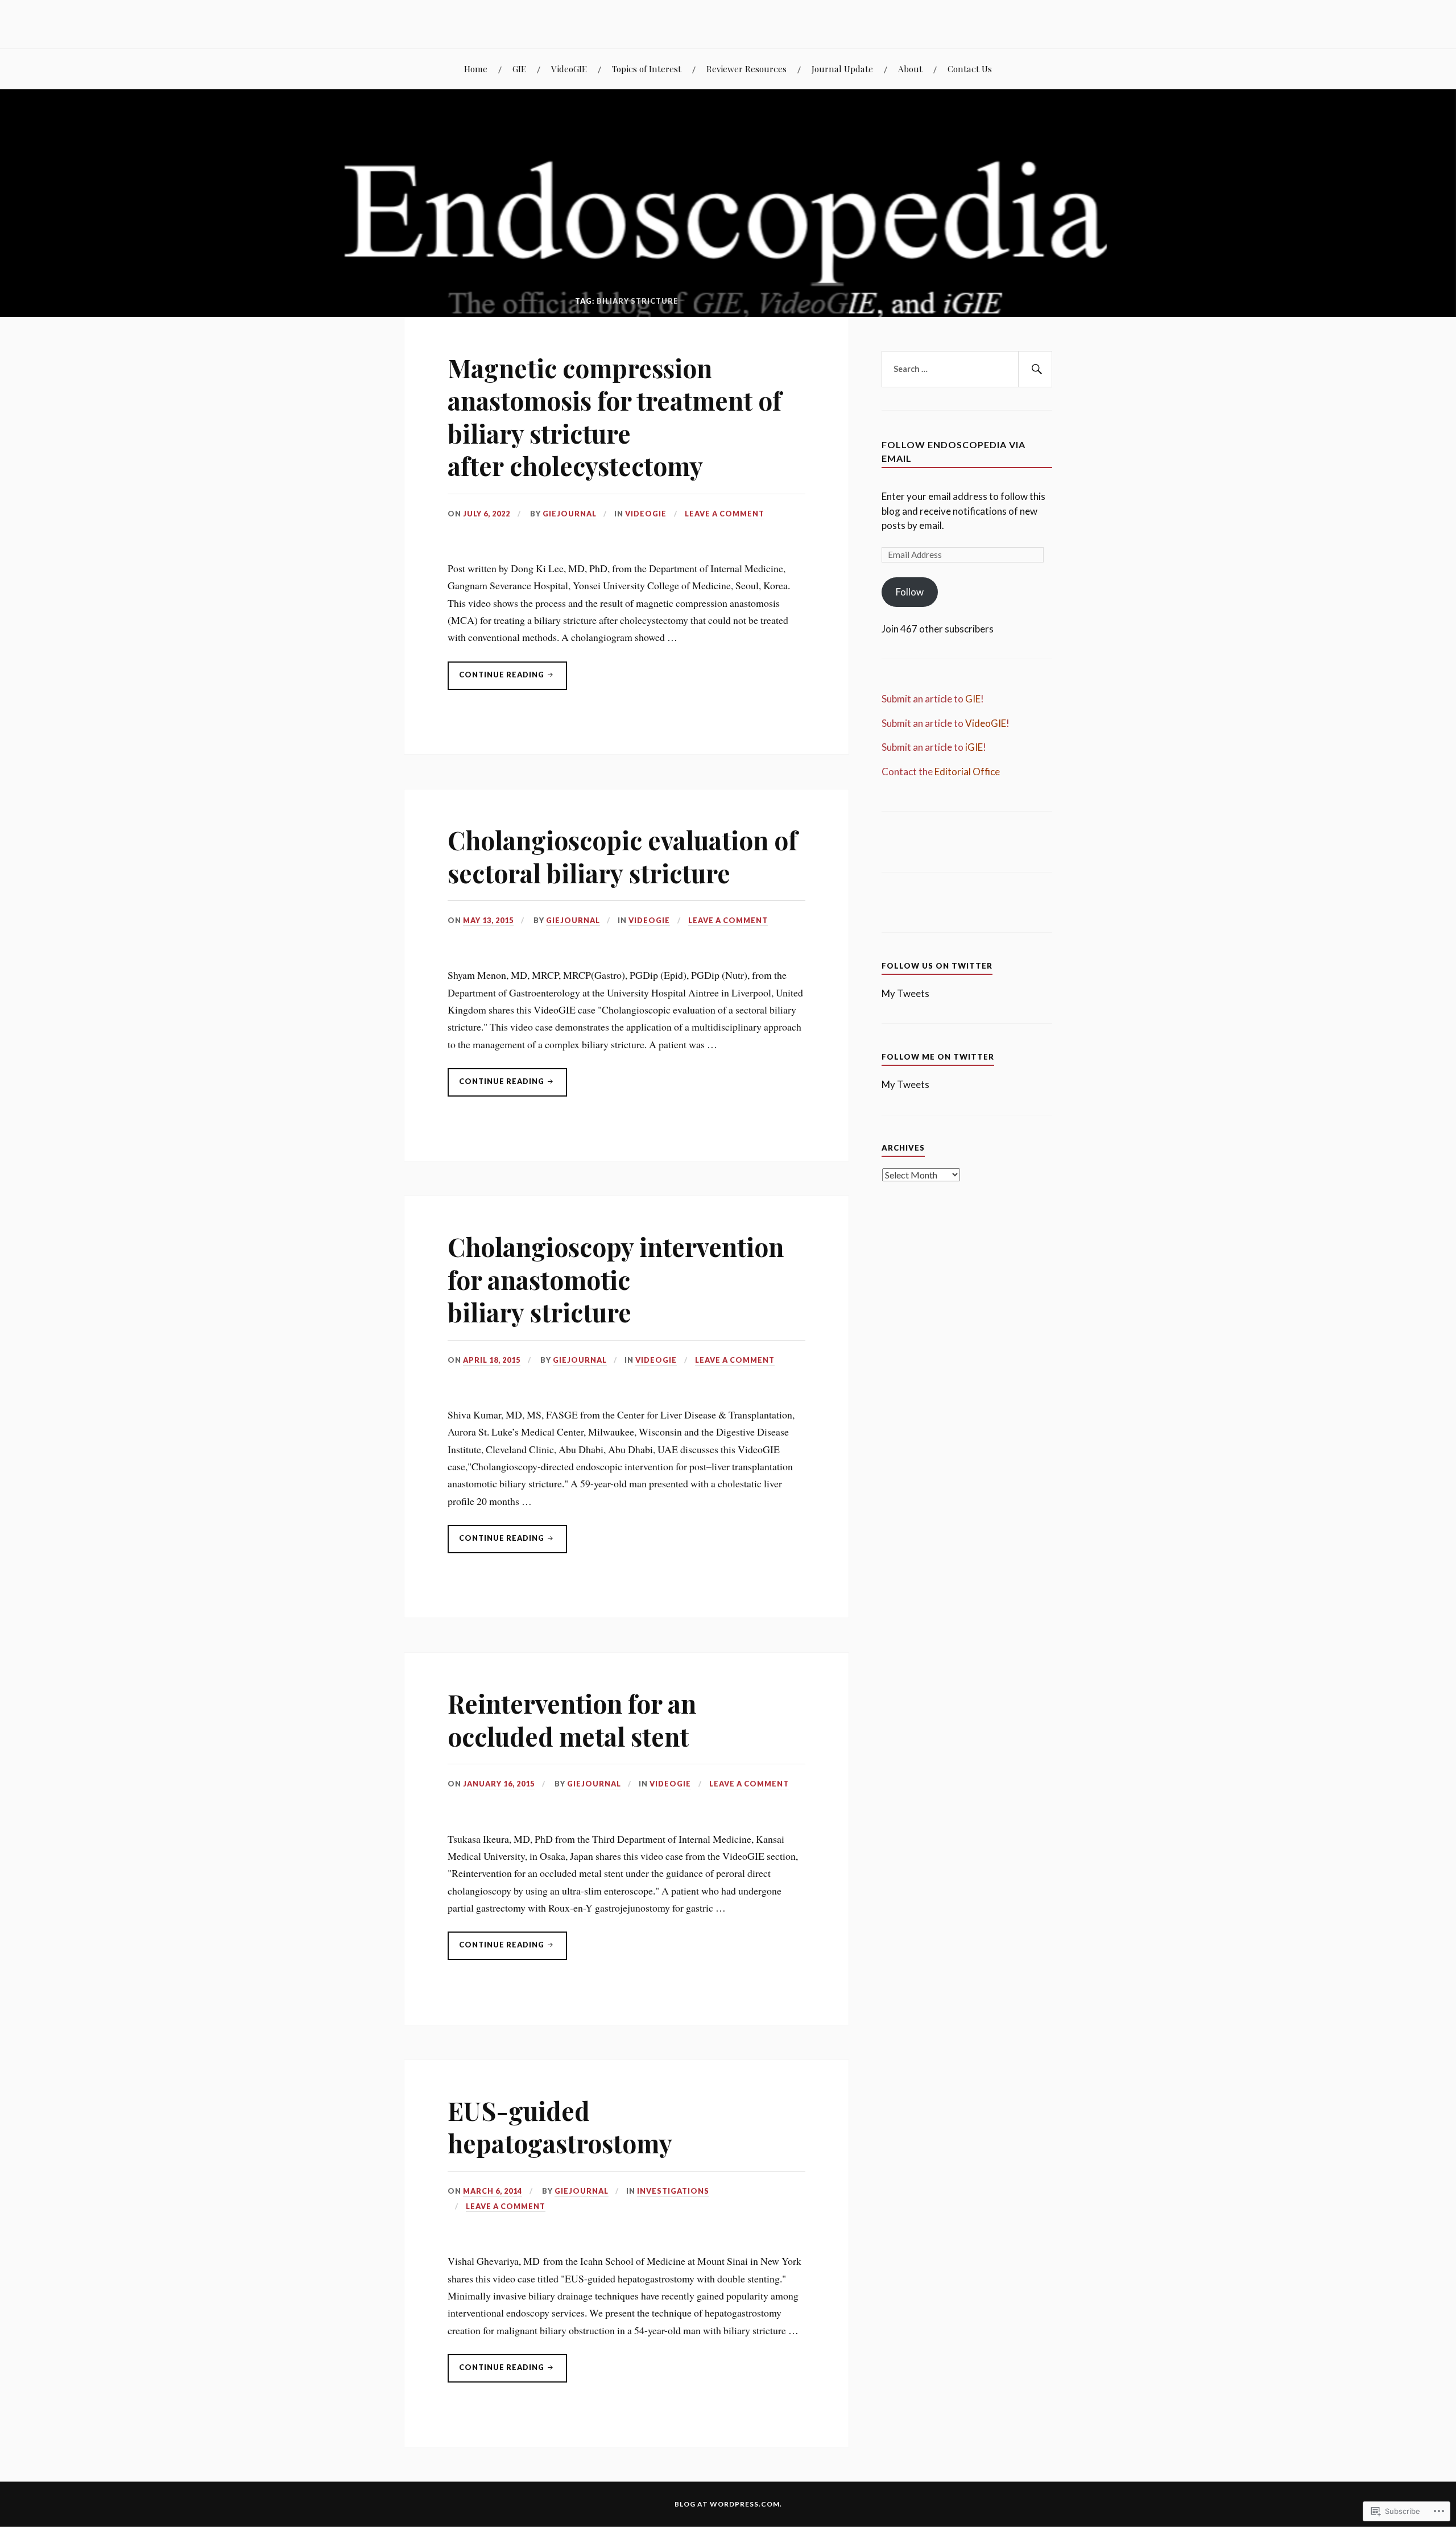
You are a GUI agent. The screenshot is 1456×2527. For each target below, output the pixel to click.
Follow (910, 592)
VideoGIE (569, 69)
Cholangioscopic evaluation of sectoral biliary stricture (622, 856)
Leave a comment (725, 514)
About (910, 69)
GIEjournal (570, 514)
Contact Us (970, 69)
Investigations (673, 2191)
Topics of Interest (647, 69)
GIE (519, 69)
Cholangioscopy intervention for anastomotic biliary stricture (616, 1279)
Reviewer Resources (746, 69)
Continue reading (497, 680)
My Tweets (905, 993)
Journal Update (842, 69)
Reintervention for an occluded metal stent (572, 1719)
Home (476, 69)
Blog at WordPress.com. (728, 2504)
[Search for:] (967, 369)
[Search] (1035, 369)
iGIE (974, 747)
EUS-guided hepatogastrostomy (560, 2127)
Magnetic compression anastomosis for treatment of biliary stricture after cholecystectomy (615, 417)
